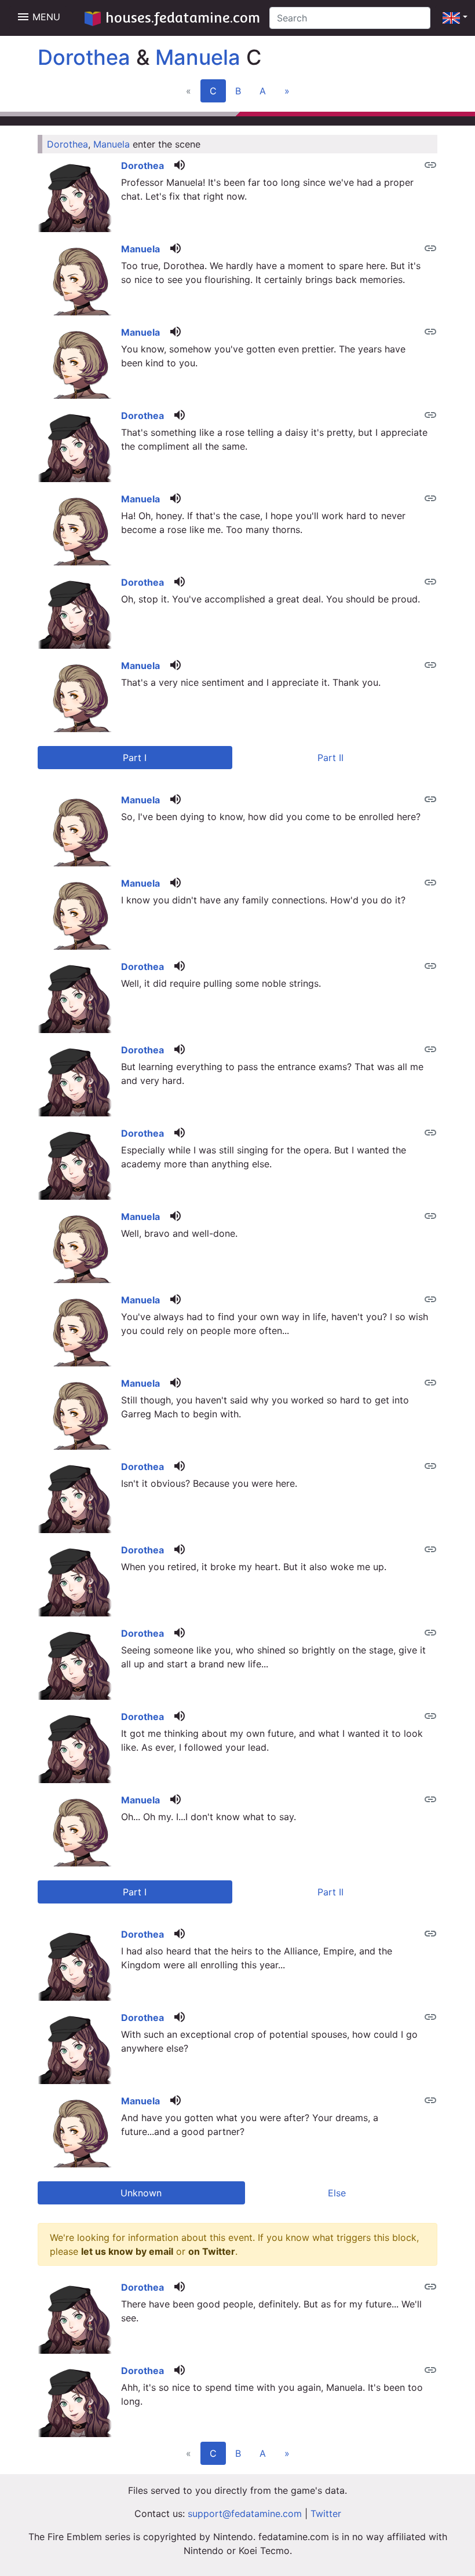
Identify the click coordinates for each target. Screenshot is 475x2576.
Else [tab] (337, 2193)
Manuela (198, 57)
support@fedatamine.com (245, 2513)
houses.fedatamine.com (183, 18)
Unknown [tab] (141, 2193)
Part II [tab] (330, 758)
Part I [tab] (135, 758)
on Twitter (212, 2251)
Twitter (326, 2513)
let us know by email (127, 2251)
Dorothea (84, 57)
